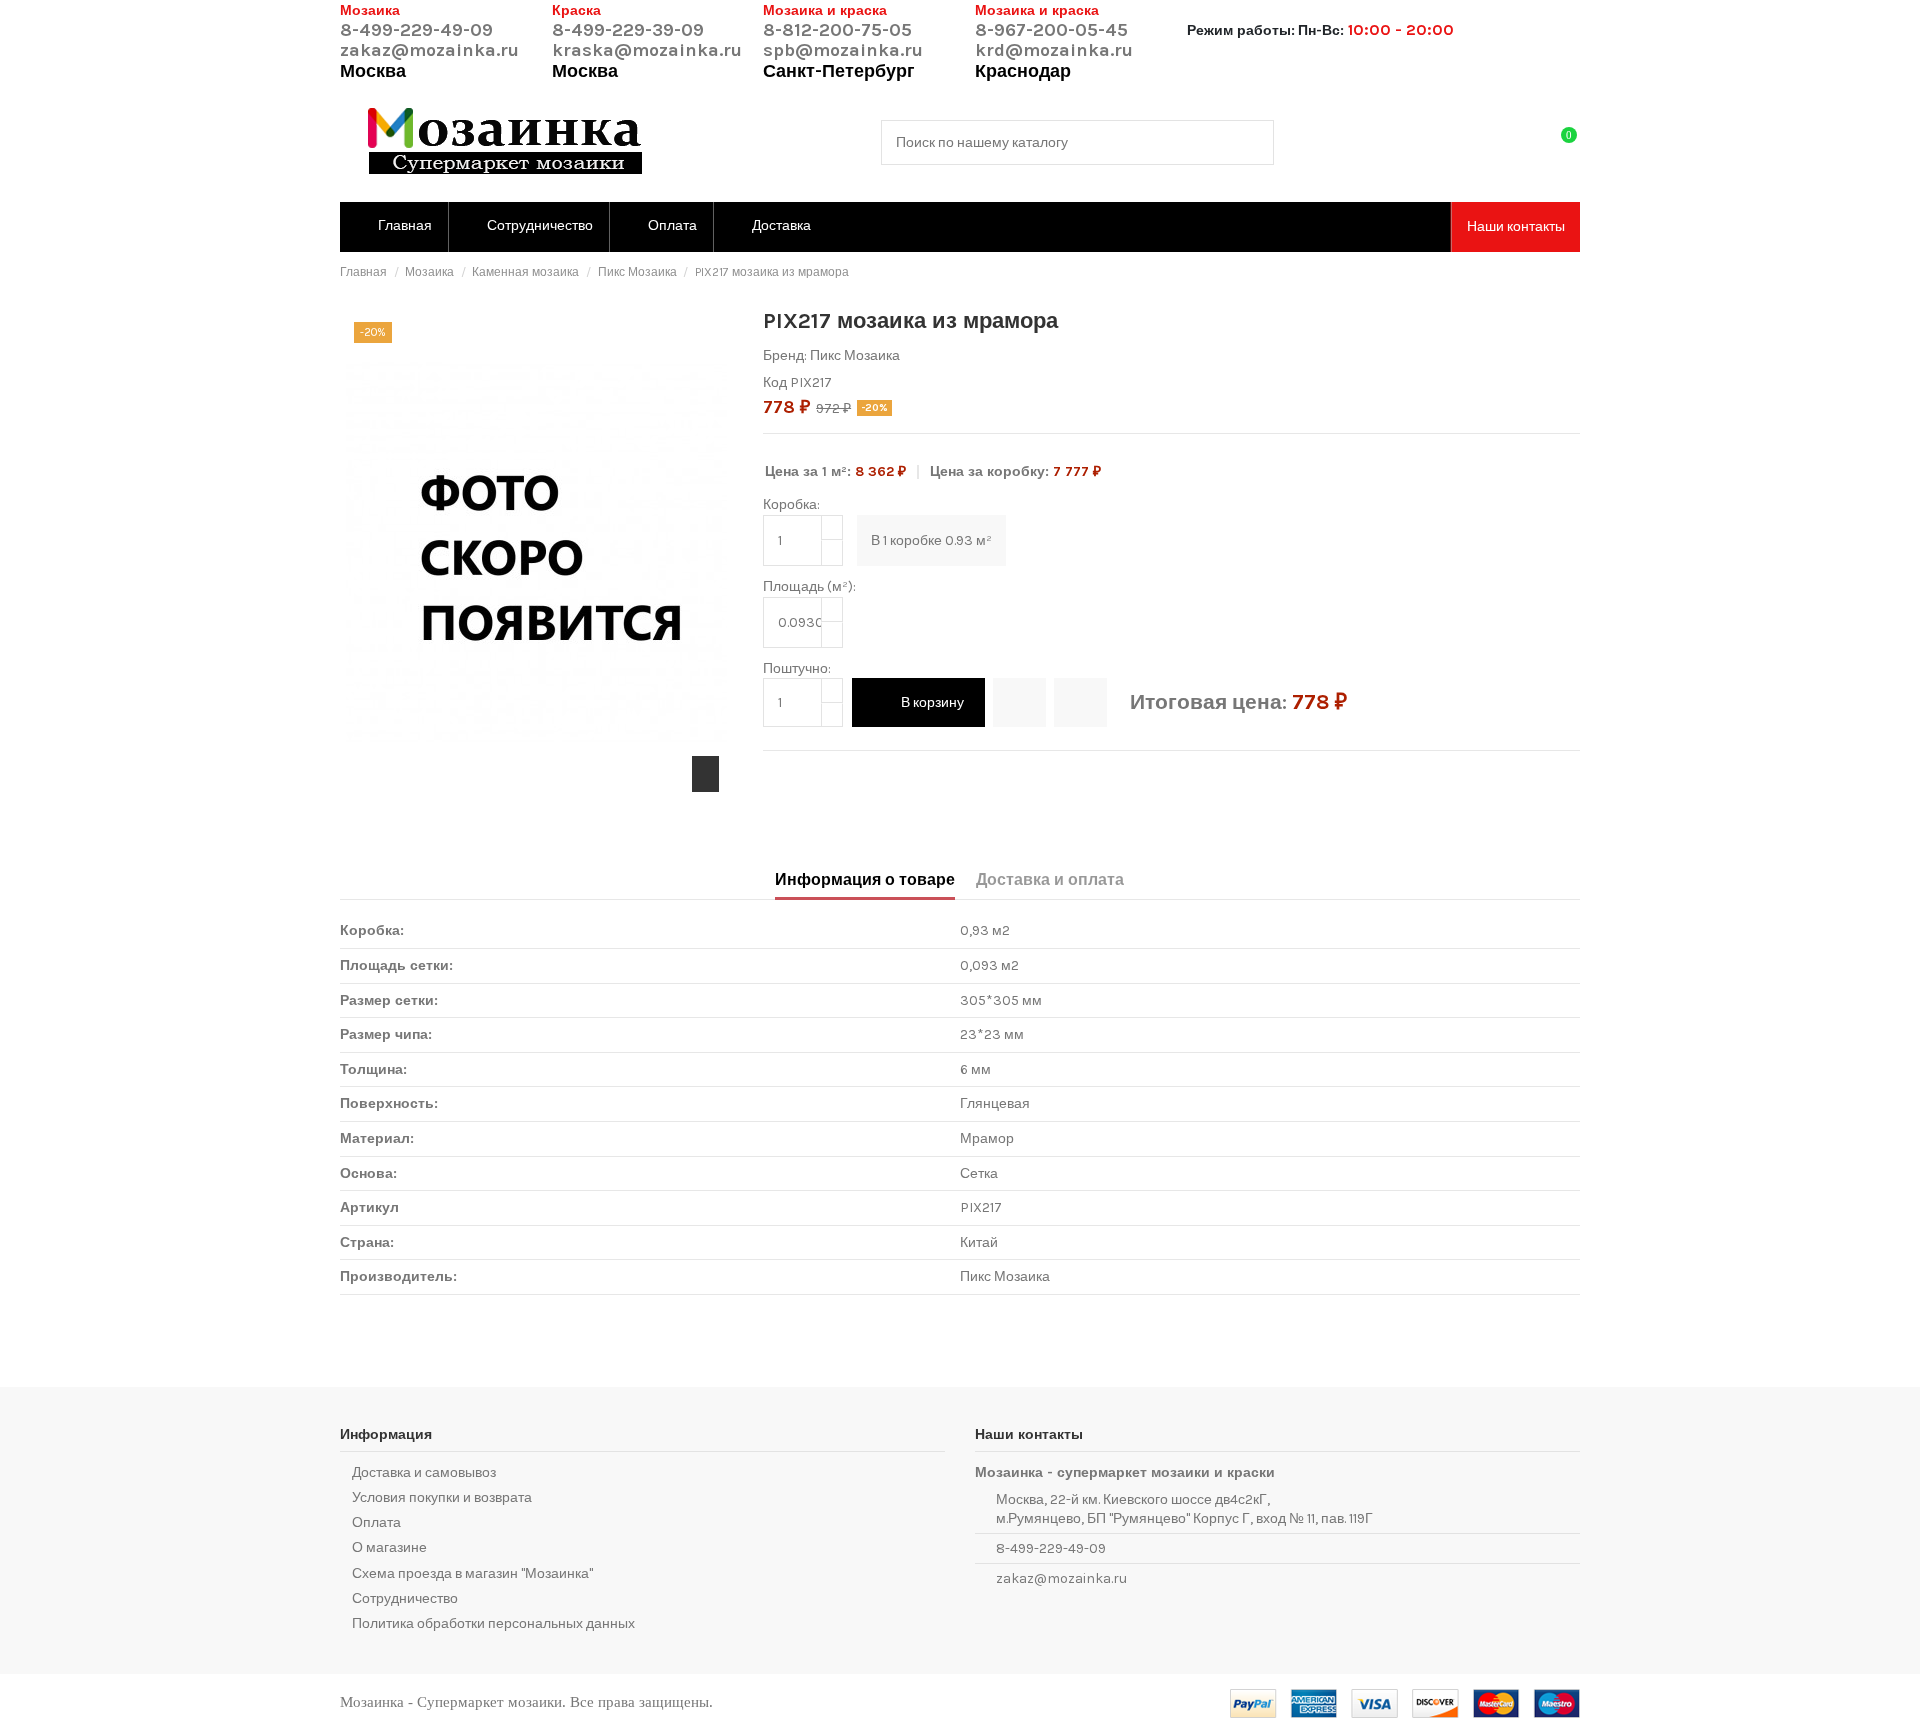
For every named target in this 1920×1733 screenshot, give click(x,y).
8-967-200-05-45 (1051, 30)
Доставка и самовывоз (424, 1472)
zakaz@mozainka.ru (429, 50)
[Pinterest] (817, 774)
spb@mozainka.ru (843, 50)
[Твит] (795, 774)
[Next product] (1572, 272)
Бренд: (785, 355)
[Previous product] (1553, 272)
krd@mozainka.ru (1054, 50)
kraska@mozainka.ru (647, 50)
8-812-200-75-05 (837, 30)
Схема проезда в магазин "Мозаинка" (472, 1573)
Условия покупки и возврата (442, 1497)
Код (775, 382)
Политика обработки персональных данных (493, 1623)
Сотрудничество (405, 1598)
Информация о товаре (865, 879)
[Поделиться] (773, 774)
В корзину (932, 702)
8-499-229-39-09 (628, 30)
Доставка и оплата (1050, 879)
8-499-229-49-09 (416, 30)
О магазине (389, 1547)
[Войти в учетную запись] (1521, 142)
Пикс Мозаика (855, 355)
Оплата (376, 1522)
